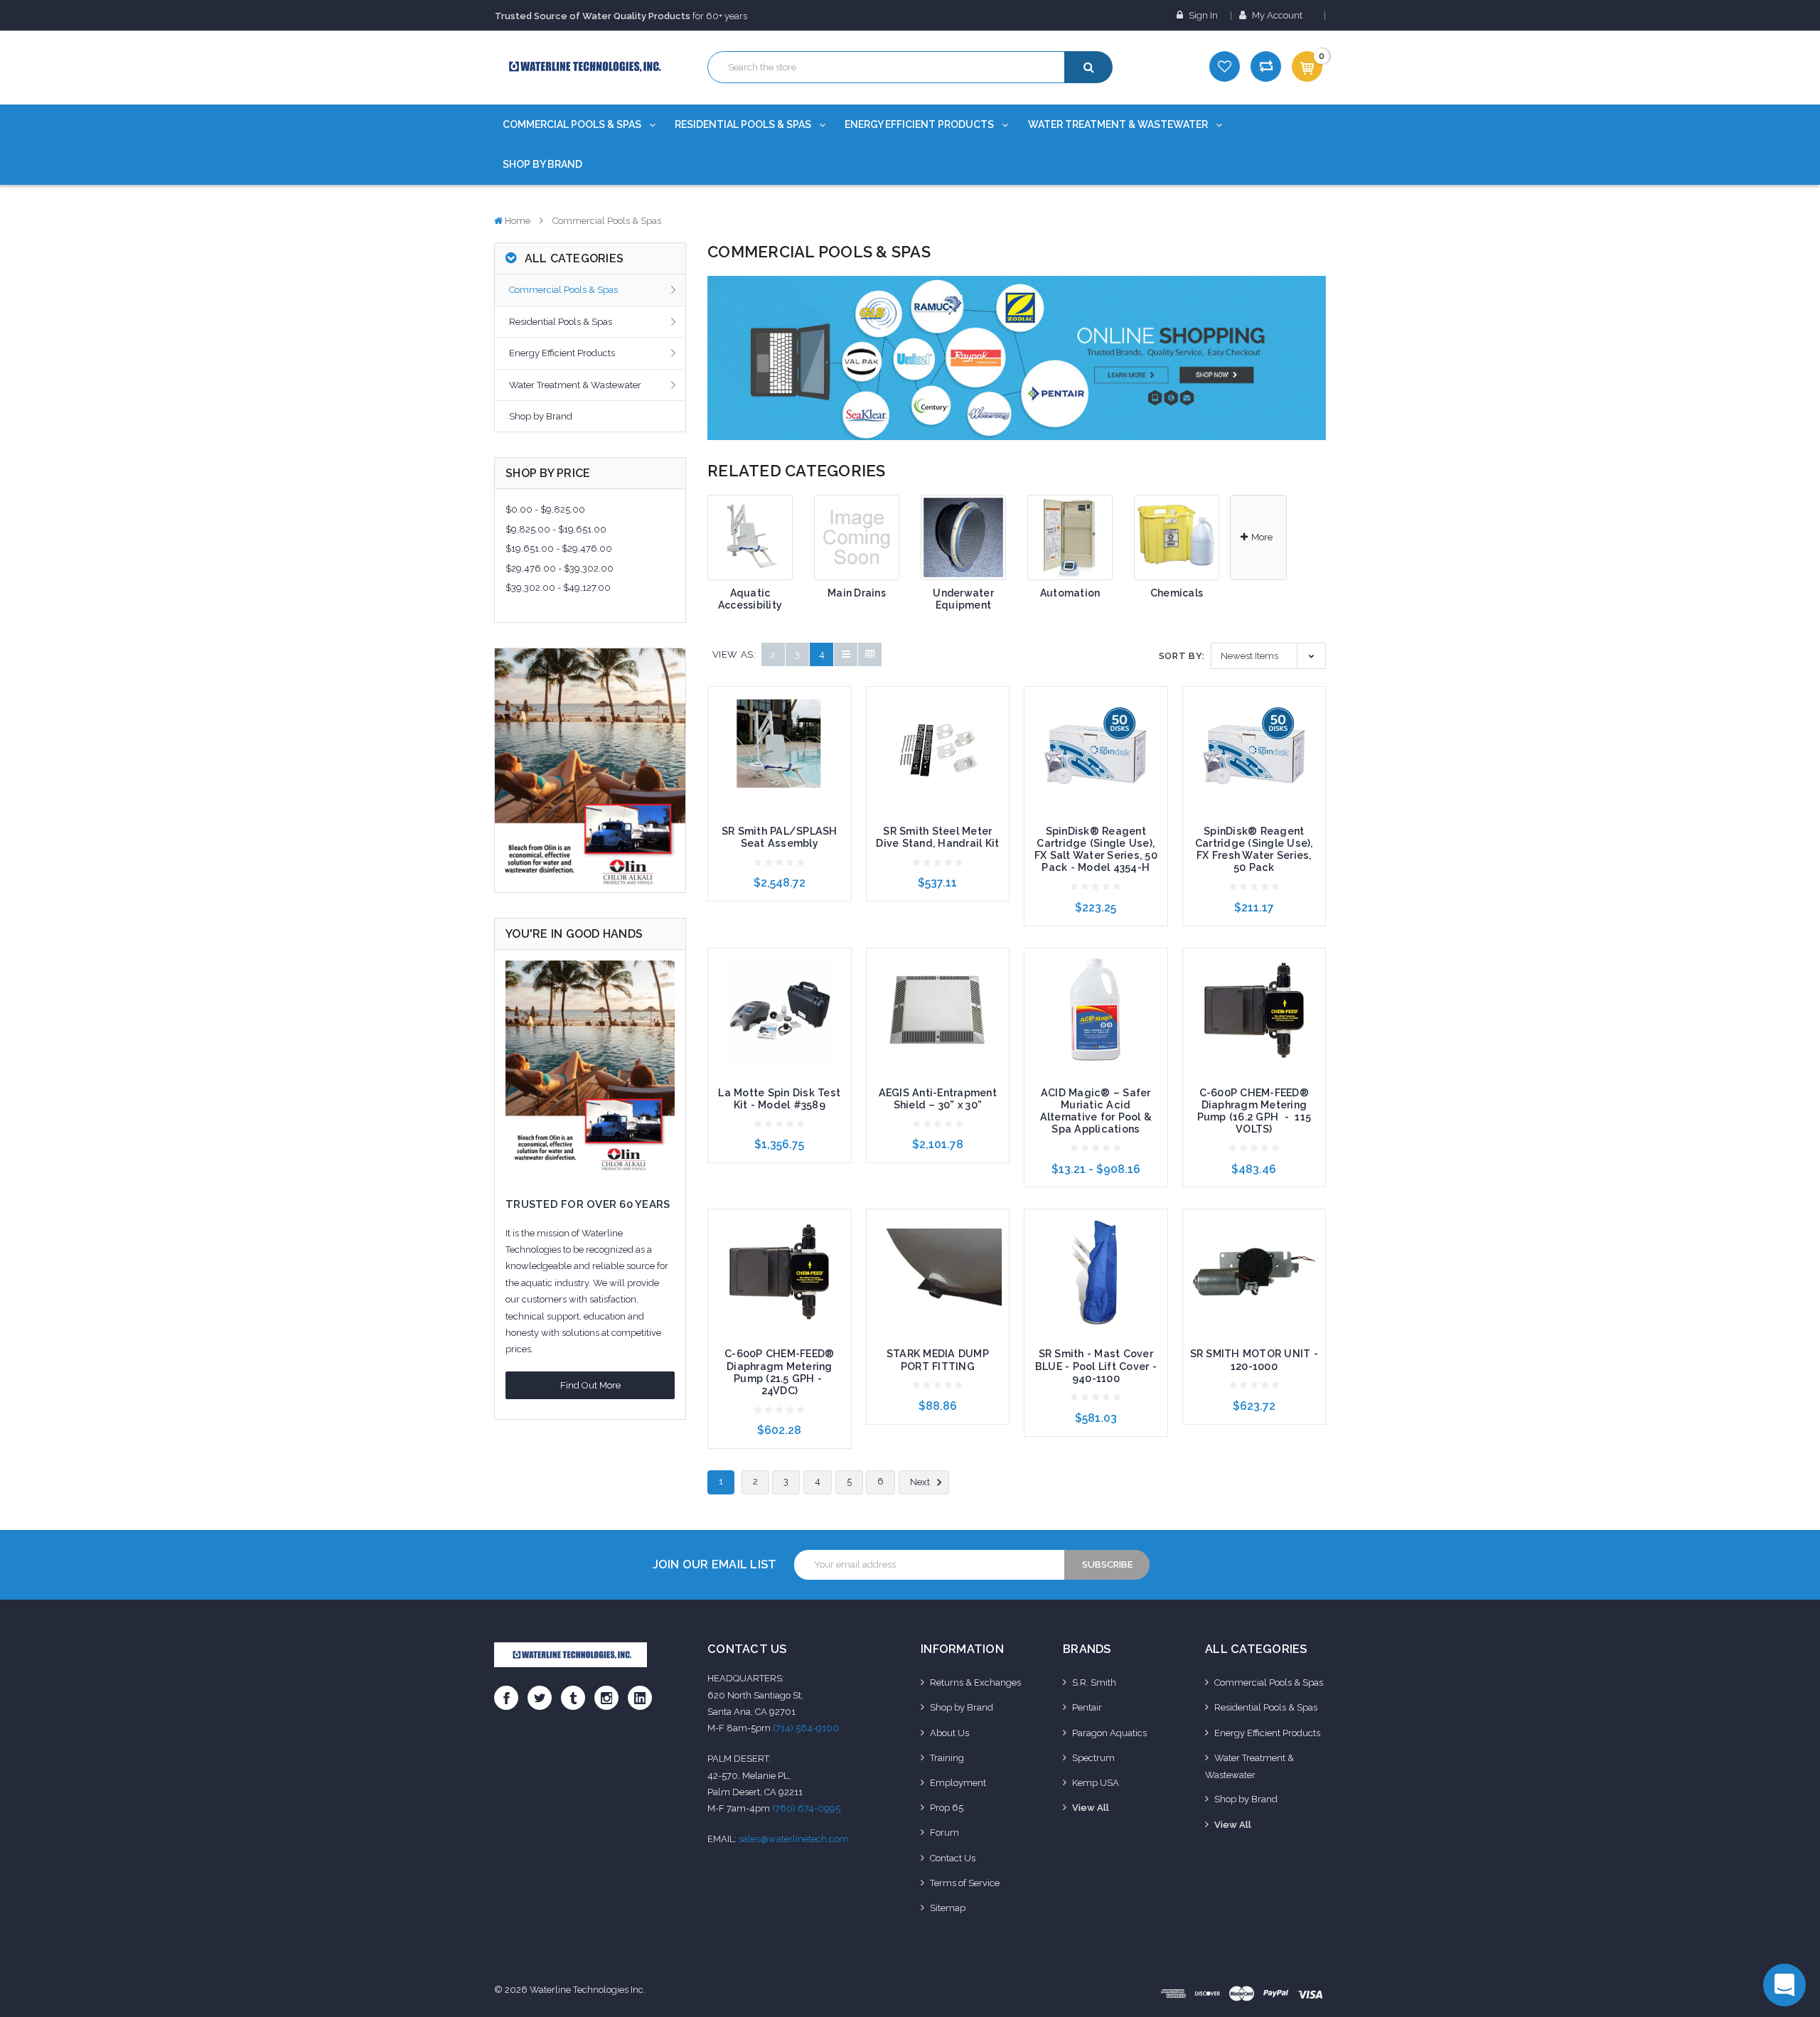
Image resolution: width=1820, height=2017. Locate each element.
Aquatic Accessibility (750, 599)
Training (947, 1758)
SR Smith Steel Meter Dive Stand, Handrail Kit (937, 837)
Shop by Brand (542, 164)
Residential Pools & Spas (744, 124)
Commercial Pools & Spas (573, 124)
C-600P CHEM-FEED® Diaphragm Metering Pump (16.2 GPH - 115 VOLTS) (1254, 1111)
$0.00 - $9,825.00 (545, 509)
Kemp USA (1096, 1783)
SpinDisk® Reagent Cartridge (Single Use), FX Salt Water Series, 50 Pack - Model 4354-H (1096, 849)
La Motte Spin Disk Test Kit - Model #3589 (779, 1099)
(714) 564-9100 (806, 1728)
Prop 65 (947, 1808)
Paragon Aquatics (1109, 1733)
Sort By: (1182, 656)
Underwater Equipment (963, 599)
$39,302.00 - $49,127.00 (558, 588)
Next (921, 1483)
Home (518, 221)
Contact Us (953, 1858)
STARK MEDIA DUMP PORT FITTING (938, 1360)
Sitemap (948, 1908)
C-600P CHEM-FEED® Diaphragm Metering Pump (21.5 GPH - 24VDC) (779, 1372)
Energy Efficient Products (920, 124)
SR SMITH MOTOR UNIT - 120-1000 (1254, 1360)
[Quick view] (779, 724)
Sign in (1202, 15)
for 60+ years (621, 16)
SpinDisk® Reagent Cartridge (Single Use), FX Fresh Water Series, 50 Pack (1254, 849)
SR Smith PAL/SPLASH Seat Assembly (780, 837)
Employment (958, 1783)
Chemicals (1177, 593)
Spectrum (1093, 1758)
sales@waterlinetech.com (793, 1839)
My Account (1277, 15)
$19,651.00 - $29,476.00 (559, 549)
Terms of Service (965, 1883)
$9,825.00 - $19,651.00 (556, 529)
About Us (949, 1733)
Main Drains (857, 593)
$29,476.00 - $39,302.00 (560, 568)
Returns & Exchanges (975, 1682)
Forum (944, 1833)
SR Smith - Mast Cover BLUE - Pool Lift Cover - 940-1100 (1096, 1366)
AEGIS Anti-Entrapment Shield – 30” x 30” (938, 1099)
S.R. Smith (1094, 1682)
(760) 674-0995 (806, 1808)
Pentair (1087, 1707)
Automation (1070, 593)
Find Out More (590, 1385)
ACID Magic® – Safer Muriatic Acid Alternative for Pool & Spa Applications (1096, 1111)
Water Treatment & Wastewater (1119, 124)
